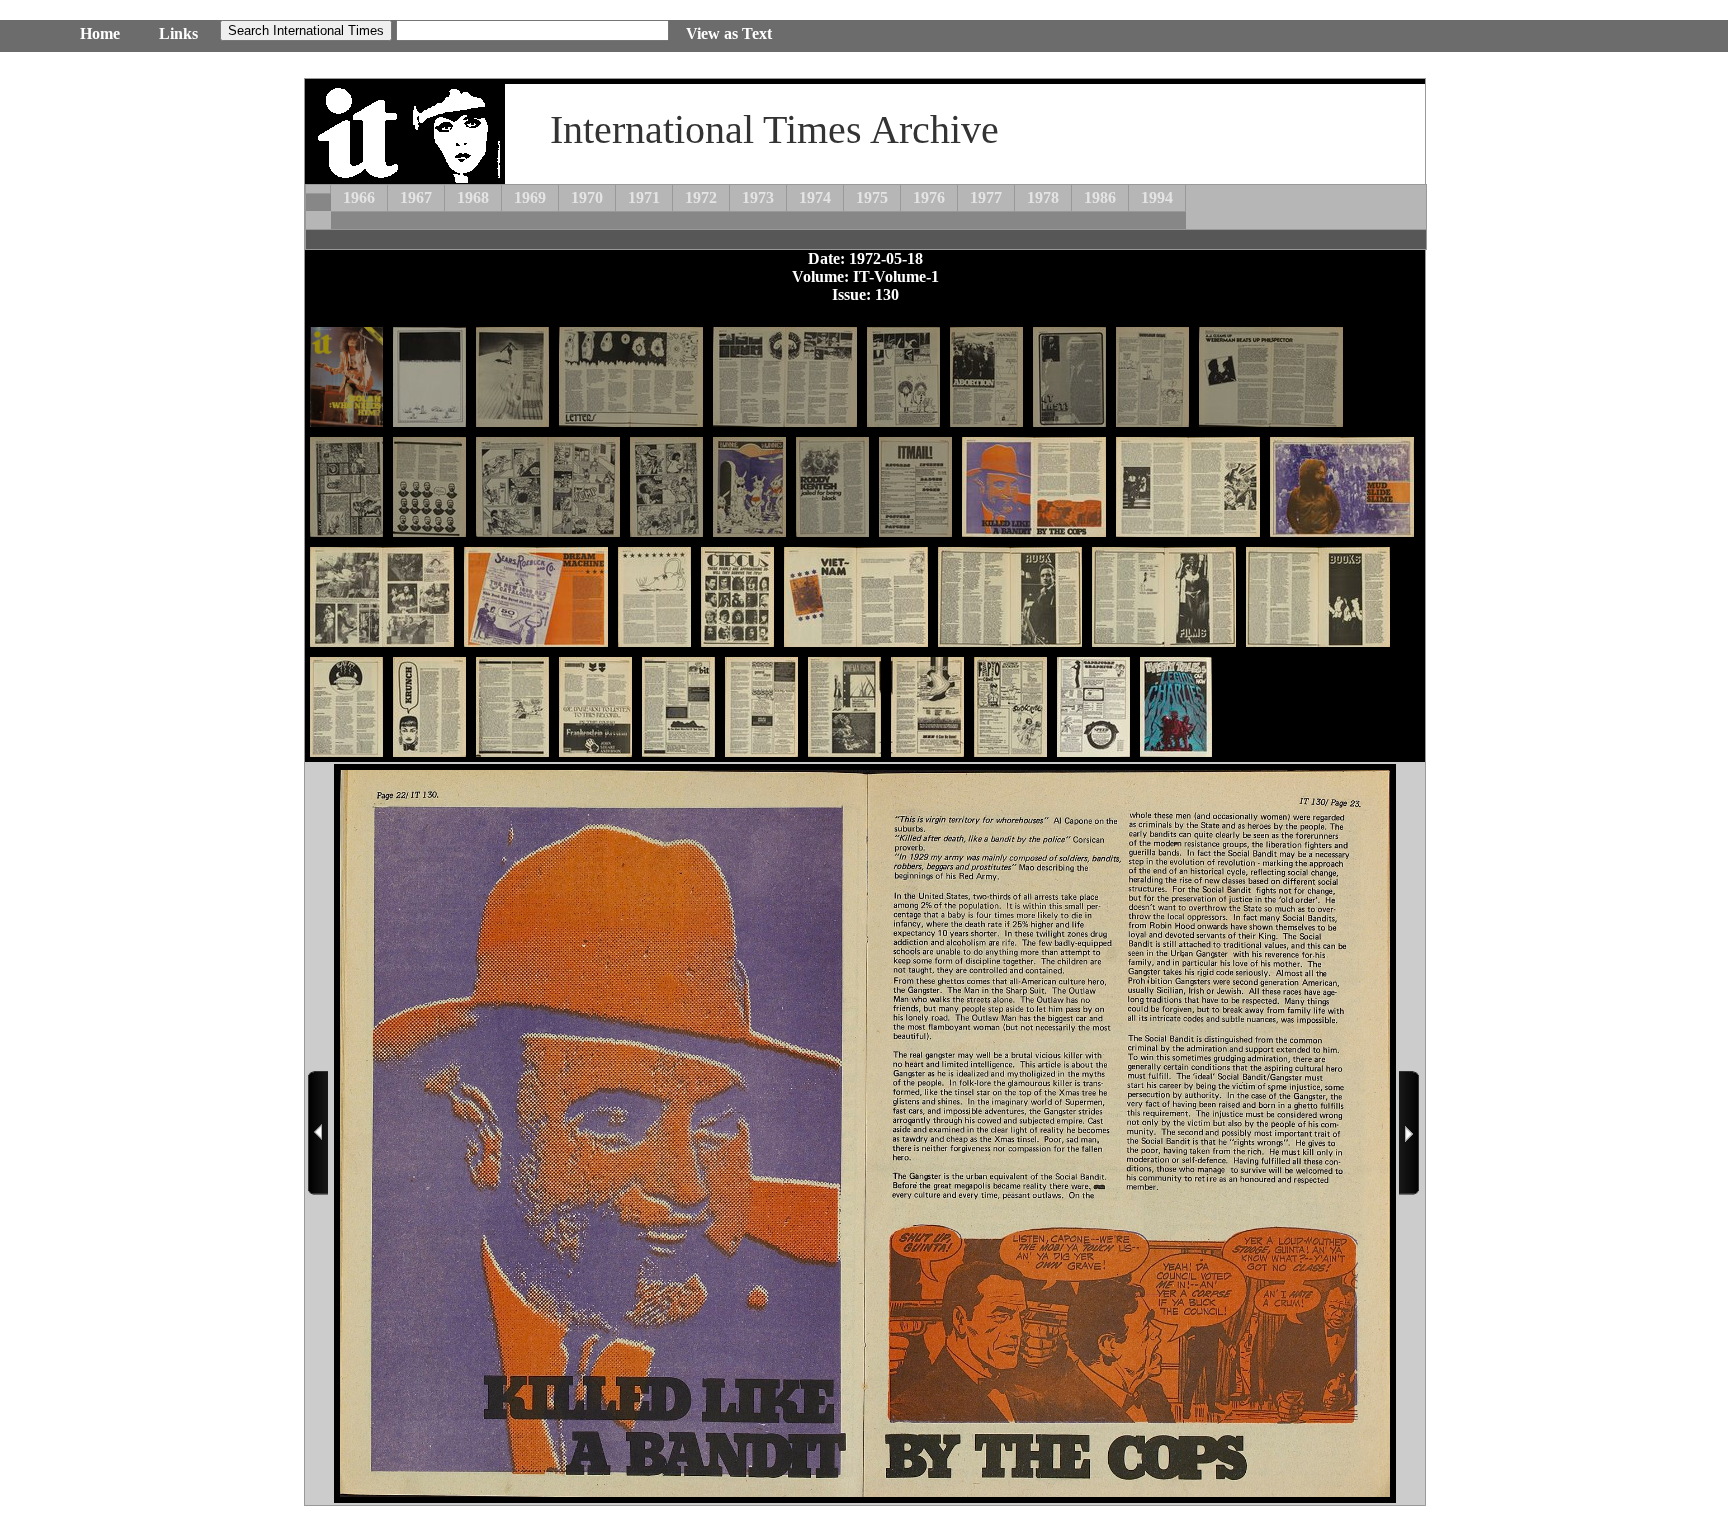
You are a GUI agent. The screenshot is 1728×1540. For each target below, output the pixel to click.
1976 (929, 197)
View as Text (729, 33)
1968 (473, 197)
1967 (416, 197)
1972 (701, 197)
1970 (587, 197)
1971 (644, 197)
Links (178, 33)
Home (100, 33)
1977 (986, 197)
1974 (815, 197)
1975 (872, 197)
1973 (758, 197)
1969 (530, 197)
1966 (359, 197)
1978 (1043, 197)
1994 (1157, 197)
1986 (1100, 197)
